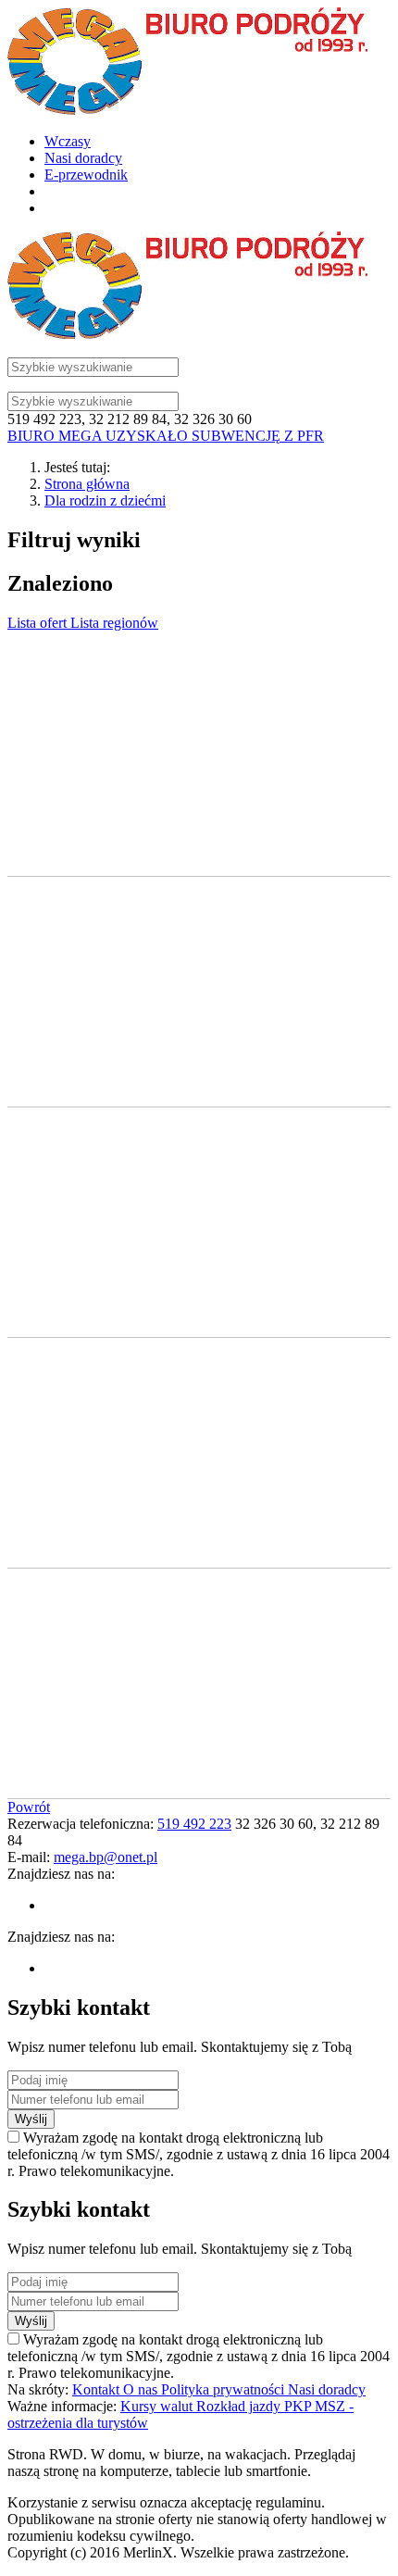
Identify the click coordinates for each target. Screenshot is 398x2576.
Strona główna (87, 484)
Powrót (29, 1807)
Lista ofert (39, 623)
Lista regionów (114, 623)
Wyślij (31, 2119)
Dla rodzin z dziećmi (105, 500)
